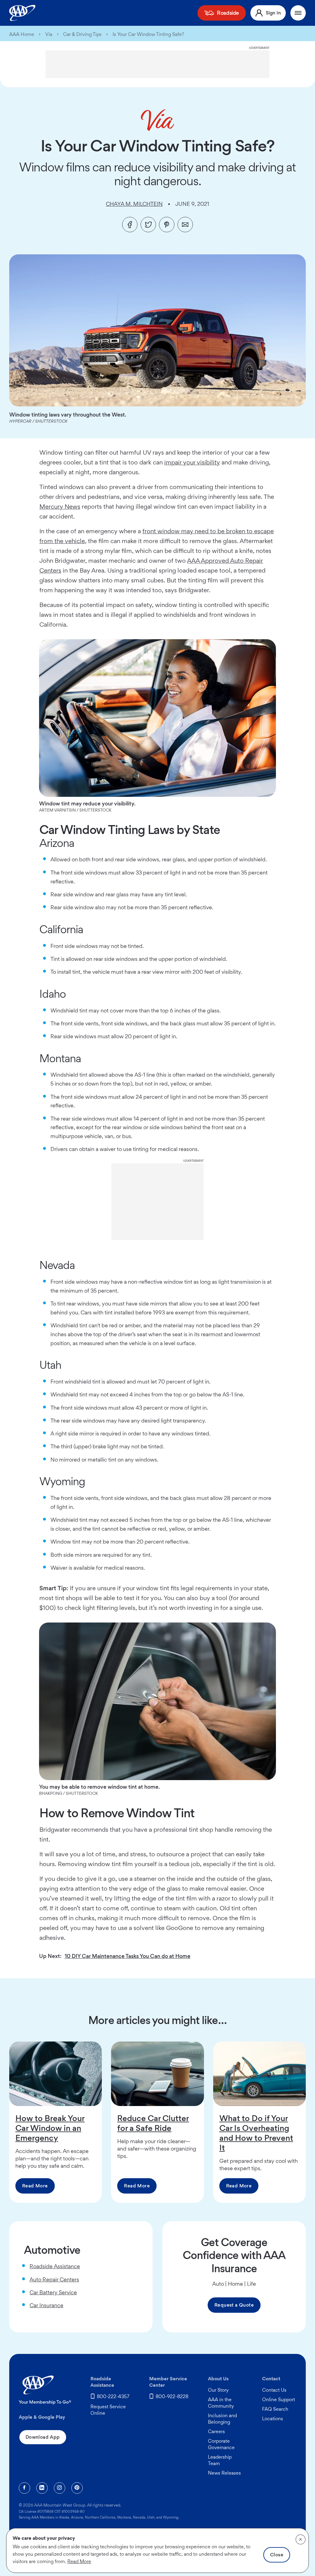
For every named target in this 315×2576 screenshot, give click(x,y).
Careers (216, 2431)
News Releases (224, 2473)
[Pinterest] (167, 225)
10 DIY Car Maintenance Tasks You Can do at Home (128, 1956)
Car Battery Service (53, 2292)
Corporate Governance (221, 2444)
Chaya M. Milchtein (134, 204)
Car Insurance (46, 2305)
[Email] (185, 225)
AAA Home (22, 34)
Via (49, 34)
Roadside (228, 13)
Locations (273, 2419)
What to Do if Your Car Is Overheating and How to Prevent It (256, 2133)
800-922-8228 (172, 2396)
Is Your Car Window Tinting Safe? (148, 34)
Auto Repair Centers (54, 2279)
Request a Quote (234, 2305)
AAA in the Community (221, 2403)
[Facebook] (130, 225)
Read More (35, 2186)
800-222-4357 (113, 2396)
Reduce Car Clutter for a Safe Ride (153, 2123)
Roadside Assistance (55, 2266)
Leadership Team (220, 2460)
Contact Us (274, 2390)
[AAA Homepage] (22, 13)
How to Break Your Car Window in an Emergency (50, 2128)
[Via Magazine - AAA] (157, 120)
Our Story (218, 2390)
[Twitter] (148, 225)
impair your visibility (192, 462)
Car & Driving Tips (82, 34)
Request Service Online (108, 2410)
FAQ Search (275, 2409)
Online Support (279, 2400)
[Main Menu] (298, 13)
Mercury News (60, 507)
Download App (43, 2437)
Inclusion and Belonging (222, 2419)
